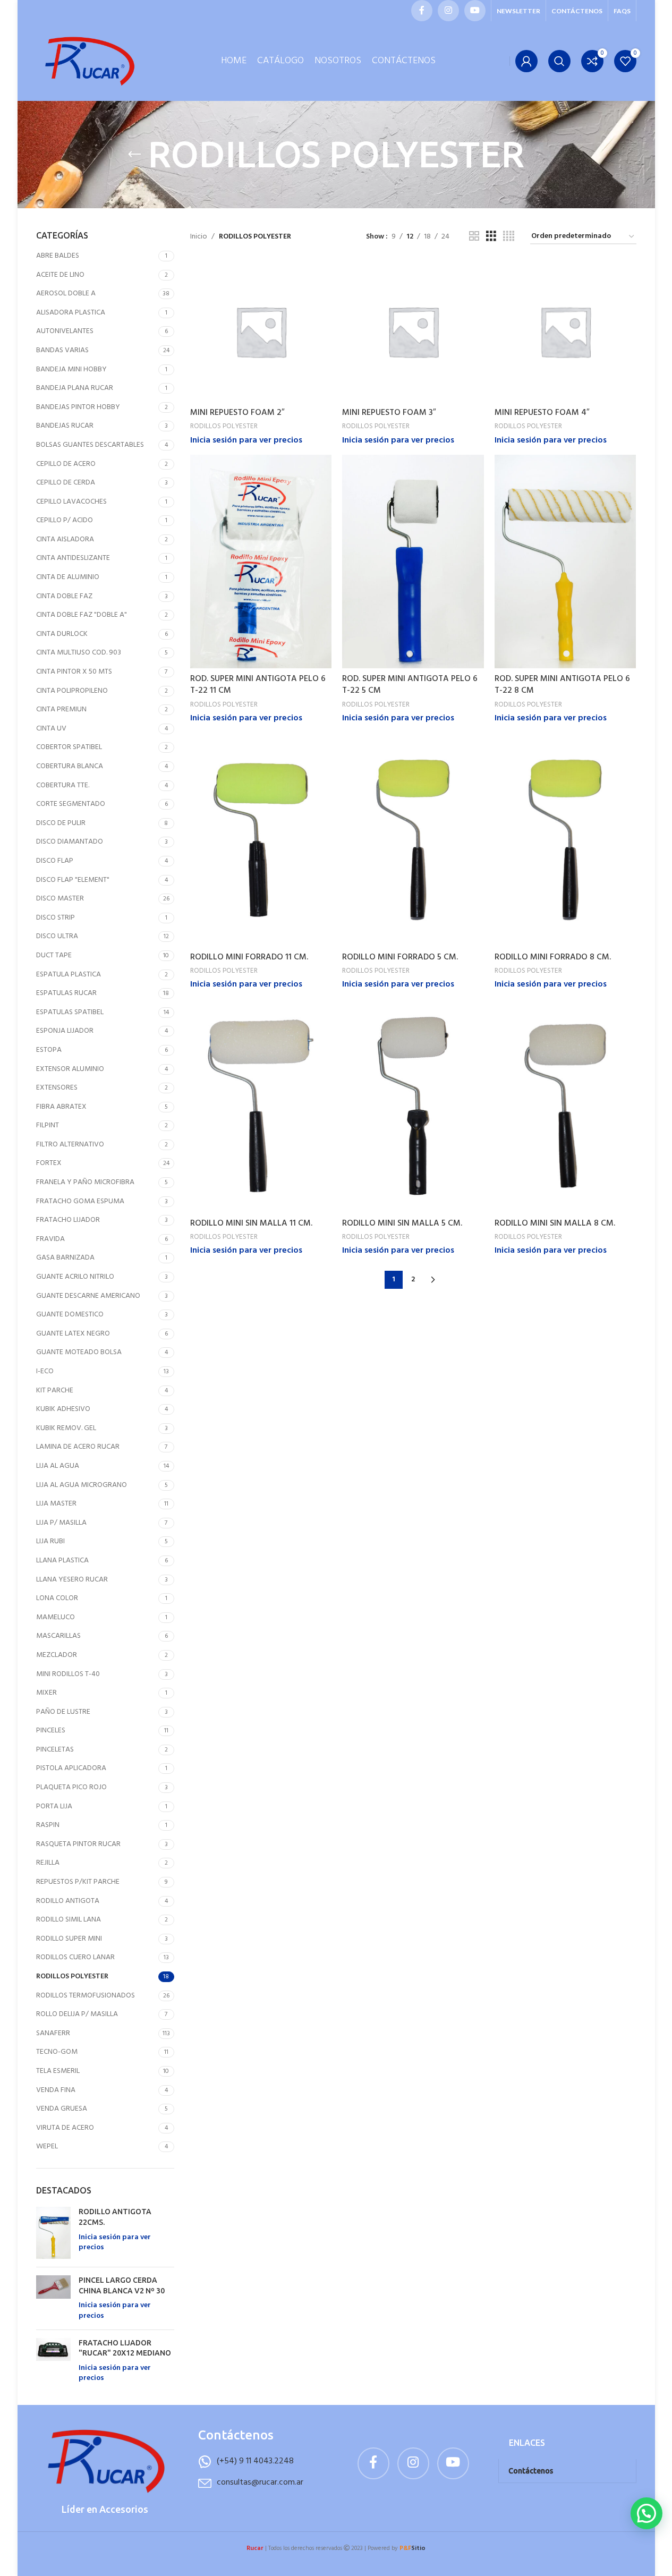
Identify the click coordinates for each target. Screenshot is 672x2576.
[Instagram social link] (448, 11)
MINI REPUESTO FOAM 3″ (389, 413)
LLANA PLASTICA (62, 1561)
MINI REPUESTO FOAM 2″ (237, 413)
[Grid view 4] (509, 237)
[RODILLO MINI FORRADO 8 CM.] (565, 840)
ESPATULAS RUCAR (66, 993)
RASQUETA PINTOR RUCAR (78, 1844)
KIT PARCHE (55, 1391)
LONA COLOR (57, 1598)
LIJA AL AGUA (58, 1466)
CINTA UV (51, 729)
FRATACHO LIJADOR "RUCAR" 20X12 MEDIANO (125, 2348)
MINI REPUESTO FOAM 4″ (542, 413)
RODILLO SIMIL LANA (69, 1920)
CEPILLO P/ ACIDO (65, 520)
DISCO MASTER (60, 899)
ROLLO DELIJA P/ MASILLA (77, 2014)
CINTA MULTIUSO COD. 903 (79, 653)
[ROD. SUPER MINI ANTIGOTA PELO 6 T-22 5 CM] (413, 562)
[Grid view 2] (474, 237)
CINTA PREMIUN (61, 709)
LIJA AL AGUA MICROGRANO (82, 1485)
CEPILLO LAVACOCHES (71, 502)
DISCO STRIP (56, 918)
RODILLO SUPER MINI (69, 1939)
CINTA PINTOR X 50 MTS (74, 672)
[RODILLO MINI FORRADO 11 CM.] (261, 840)
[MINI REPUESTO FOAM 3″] (413, 331)
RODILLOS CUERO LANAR (75, 1957)
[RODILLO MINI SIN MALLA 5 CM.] (413, 1106)
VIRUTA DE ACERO (65, 2128)
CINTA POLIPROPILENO (72, 691)
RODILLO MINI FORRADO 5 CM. (400, 957)
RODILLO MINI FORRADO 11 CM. (249, 957)
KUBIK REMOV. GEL (66, 1428)
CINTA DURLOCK (62, 634)
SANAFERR (53, 2033)
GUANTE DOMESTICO (70, 1315)
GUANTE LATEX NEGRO (73, 1334)
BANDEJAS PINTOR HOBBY (78, 407)
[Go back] (134, 155)
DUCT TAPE (54, 955)
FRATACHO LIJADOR (68, 1220)
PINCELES (51, 1731)
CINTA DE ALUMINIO (68, 577)
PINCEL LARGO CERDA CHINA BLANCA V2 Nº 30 (122, 2285)
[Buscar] (559, 61)
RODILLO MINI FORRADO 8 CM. (553, 957)
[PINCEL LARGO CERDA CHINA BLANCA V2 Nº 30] (53, 2298)
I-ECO (45, 1371)
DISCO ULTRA (57, 936)
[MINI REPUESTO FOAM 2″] (261, 331)
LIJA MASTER (56, 1504)
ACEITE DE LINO (60, 275)
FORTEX (49, 1163)
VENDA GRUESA (62, 2109)
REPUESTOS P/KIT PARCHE (78, 1882)
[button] (647, 2513)
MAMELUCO (56, 1617)
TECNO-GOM (57, 2052)
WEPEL (47, 2146)
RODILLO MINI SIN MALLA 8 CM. (555, 1223)
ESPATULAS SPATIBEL (70, 1012)
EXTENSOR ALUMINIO (70, 1069)
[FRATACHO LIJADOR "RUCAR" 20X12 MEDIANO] (53, 2361)
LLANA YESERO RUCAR (72, 1580)
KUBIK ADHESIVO (63, 1409)
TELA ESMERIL (58, 2071)
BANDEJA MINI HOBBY (71, 369)
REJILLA (48, 1863)
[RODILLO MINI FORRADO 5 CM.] (413, 840)
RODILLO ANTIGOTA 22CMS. (115, 2217)
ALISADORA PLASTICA (71, 313)
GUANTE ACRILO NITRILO (75, 1277)
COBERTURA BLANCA (70, 766)
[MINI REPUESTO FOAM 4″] (565, 331)
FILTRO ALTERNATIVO (70, 1145)
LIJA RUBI (50, 1541)
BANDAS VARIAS (62, 350)
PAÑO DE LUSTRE (63, 1712)
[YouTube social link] (475, 11)
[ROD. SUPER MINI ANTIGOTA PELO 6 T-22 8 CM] (565, 562)
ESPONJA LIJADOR (65, 1031)
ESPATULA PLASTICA (69, 975)
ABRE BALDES (58, 256)
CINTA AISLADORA (65, 539)
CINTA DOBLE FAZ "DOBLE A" (82, 615)
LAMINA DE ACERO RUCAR (78, 1447)
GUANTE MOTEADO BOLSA (79, 1352)
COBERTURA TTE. (63, 785)
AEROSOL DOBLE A (66, 294)
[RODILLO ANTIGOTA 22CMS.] (53, 2233)
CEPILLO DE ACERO (66, 464)
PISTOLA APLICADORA (71, 1768)
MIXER (46, 1693)
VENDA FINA (56, 2090)
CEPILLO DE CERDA (66, 483)
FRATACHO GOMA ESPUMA (80, 1201)
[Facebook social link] (422, 11)
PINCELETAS (55, 1750)
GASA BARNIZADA (65, 1258)
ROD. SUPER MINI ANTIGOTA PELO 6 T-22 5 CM (410, 685)
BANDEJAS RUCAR (65, 426)
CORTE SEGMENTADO (71, 804)
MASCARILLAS (58, 1636)
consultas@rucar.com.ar (260, 2483)
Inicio (199, 237)
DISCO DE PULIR (61, 823)
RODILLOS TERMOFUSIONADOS (86, 1996)
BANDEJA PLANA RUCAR (75, 388)
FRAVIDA (50, 1239)
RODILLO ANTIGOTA (68, 1901)
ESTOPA (49, 1050)
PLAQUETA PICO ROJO (71, 1787)
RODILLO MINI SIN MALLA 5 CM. (402, 1223)
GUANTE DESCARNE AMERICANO (88, 1296)
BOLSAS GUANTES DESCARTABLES (90, 445)
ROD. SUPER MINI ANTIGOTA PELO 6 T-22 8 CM (562, 685)
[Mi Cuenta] (526, 61)
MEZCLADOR (57, 1655)
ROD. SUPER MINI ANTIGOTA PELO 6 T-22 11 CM (258, 685)
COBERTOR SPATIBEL (69, 747)
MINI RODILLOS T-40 (68, 1674)
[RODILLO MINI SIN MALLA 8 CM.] (565, 1106)
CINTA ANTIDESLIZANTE (73, 558)
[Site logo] (89, 61)
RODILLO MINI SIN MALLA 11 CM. (251, 1223)
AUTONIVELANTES (65, 331)
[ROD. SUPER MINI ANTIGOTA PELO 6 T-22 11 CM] (261, 562)
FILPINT (48, 1125)
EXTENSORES (57, 1088)
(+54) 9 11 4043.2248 (255, 2461)
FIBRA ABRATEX (61, 1107)
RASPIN (48, 1825)
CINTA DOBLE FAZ (64, 596)
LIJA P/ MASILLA (61, 1523)
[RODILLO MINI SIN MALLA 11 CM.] (261, 1106)
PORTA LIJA (54, 1806)
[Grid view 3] (491, 237)
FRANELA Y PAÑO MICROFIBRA (85, 1182)
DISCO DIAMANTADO (70, 842)
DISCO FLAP (55, 861)
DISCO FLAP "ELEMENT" (73, 880)
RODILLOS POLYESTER (72, 1976)
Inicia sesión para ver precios (115, 2243)
